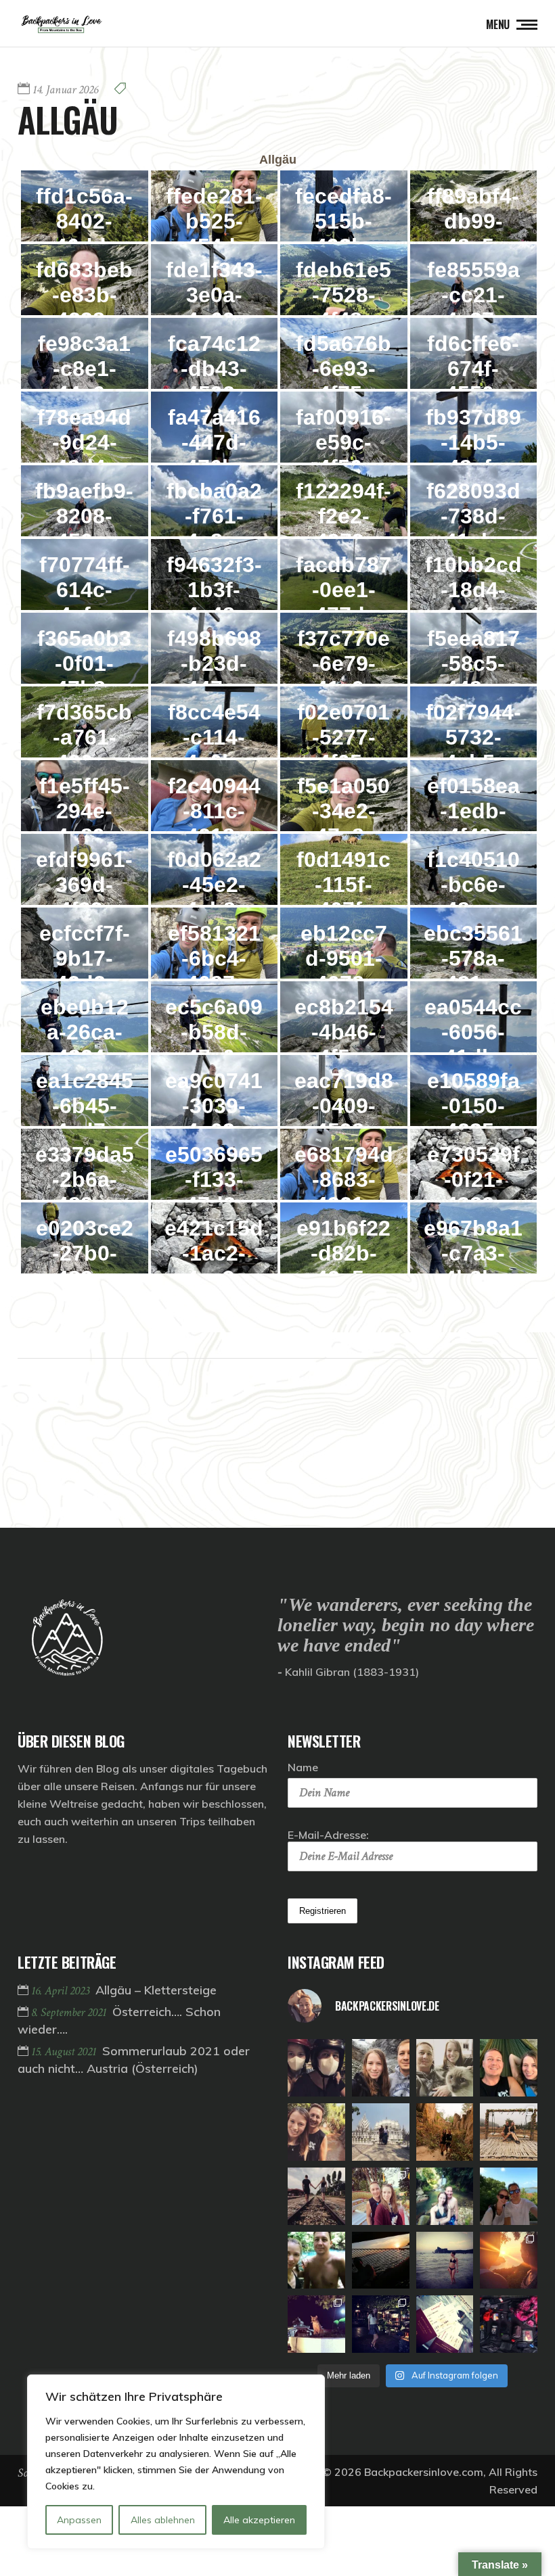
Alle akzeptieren (259, 2520)
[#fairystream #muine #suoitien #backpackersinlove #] (316, 2132)
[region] (176, 2462)
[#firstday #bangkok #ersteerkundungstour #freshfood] (381, 2324)
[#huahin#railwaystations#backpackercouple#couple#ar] (316, 2196)
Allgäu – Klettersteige (156, 1990)
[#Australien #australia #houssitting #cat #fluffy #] (445, 2068)
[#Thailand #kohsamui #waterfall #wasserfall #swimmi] (445, 2196)
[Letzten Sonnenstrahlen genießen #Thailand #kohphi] (445, 2261)
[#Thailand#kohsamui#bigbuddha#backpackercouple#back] (509, 2196)
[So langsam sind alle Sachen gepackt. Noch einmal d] (509, 2324)
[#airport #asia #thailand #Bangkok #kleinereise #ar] (445, 2324)
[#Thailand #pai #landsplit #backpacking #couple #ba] (445, 2132)
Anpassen (79, 2520)
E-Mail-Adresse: (328, 1835)
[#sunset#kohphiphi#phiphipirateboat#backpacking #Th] (381, 2261)
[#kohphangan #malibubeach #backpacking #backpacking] (509, 2068)
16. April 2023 (62, 1991)
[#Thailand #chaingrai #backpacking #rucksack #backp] (381, 2132)
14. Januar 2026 (65, 90)
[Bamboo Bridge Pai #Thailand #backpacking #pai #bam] (509, 2132)
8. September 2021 (70, 2012)
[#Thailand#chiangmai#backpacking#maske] (316, 2068)
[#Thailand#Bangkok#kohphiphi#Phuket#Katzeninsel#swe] (316, 2324)
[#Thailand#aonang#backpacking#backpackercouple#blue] (316, 2261)
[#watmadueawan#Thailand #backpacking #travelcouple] (381, 2196)
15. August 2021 (65, 2052)
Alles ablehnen (163, 2520)
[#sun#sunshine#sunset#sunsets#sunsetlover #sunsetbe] (509, 2261)
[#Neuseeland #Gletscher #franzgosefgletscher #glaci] (381, 2068)
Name (303, 1767)
